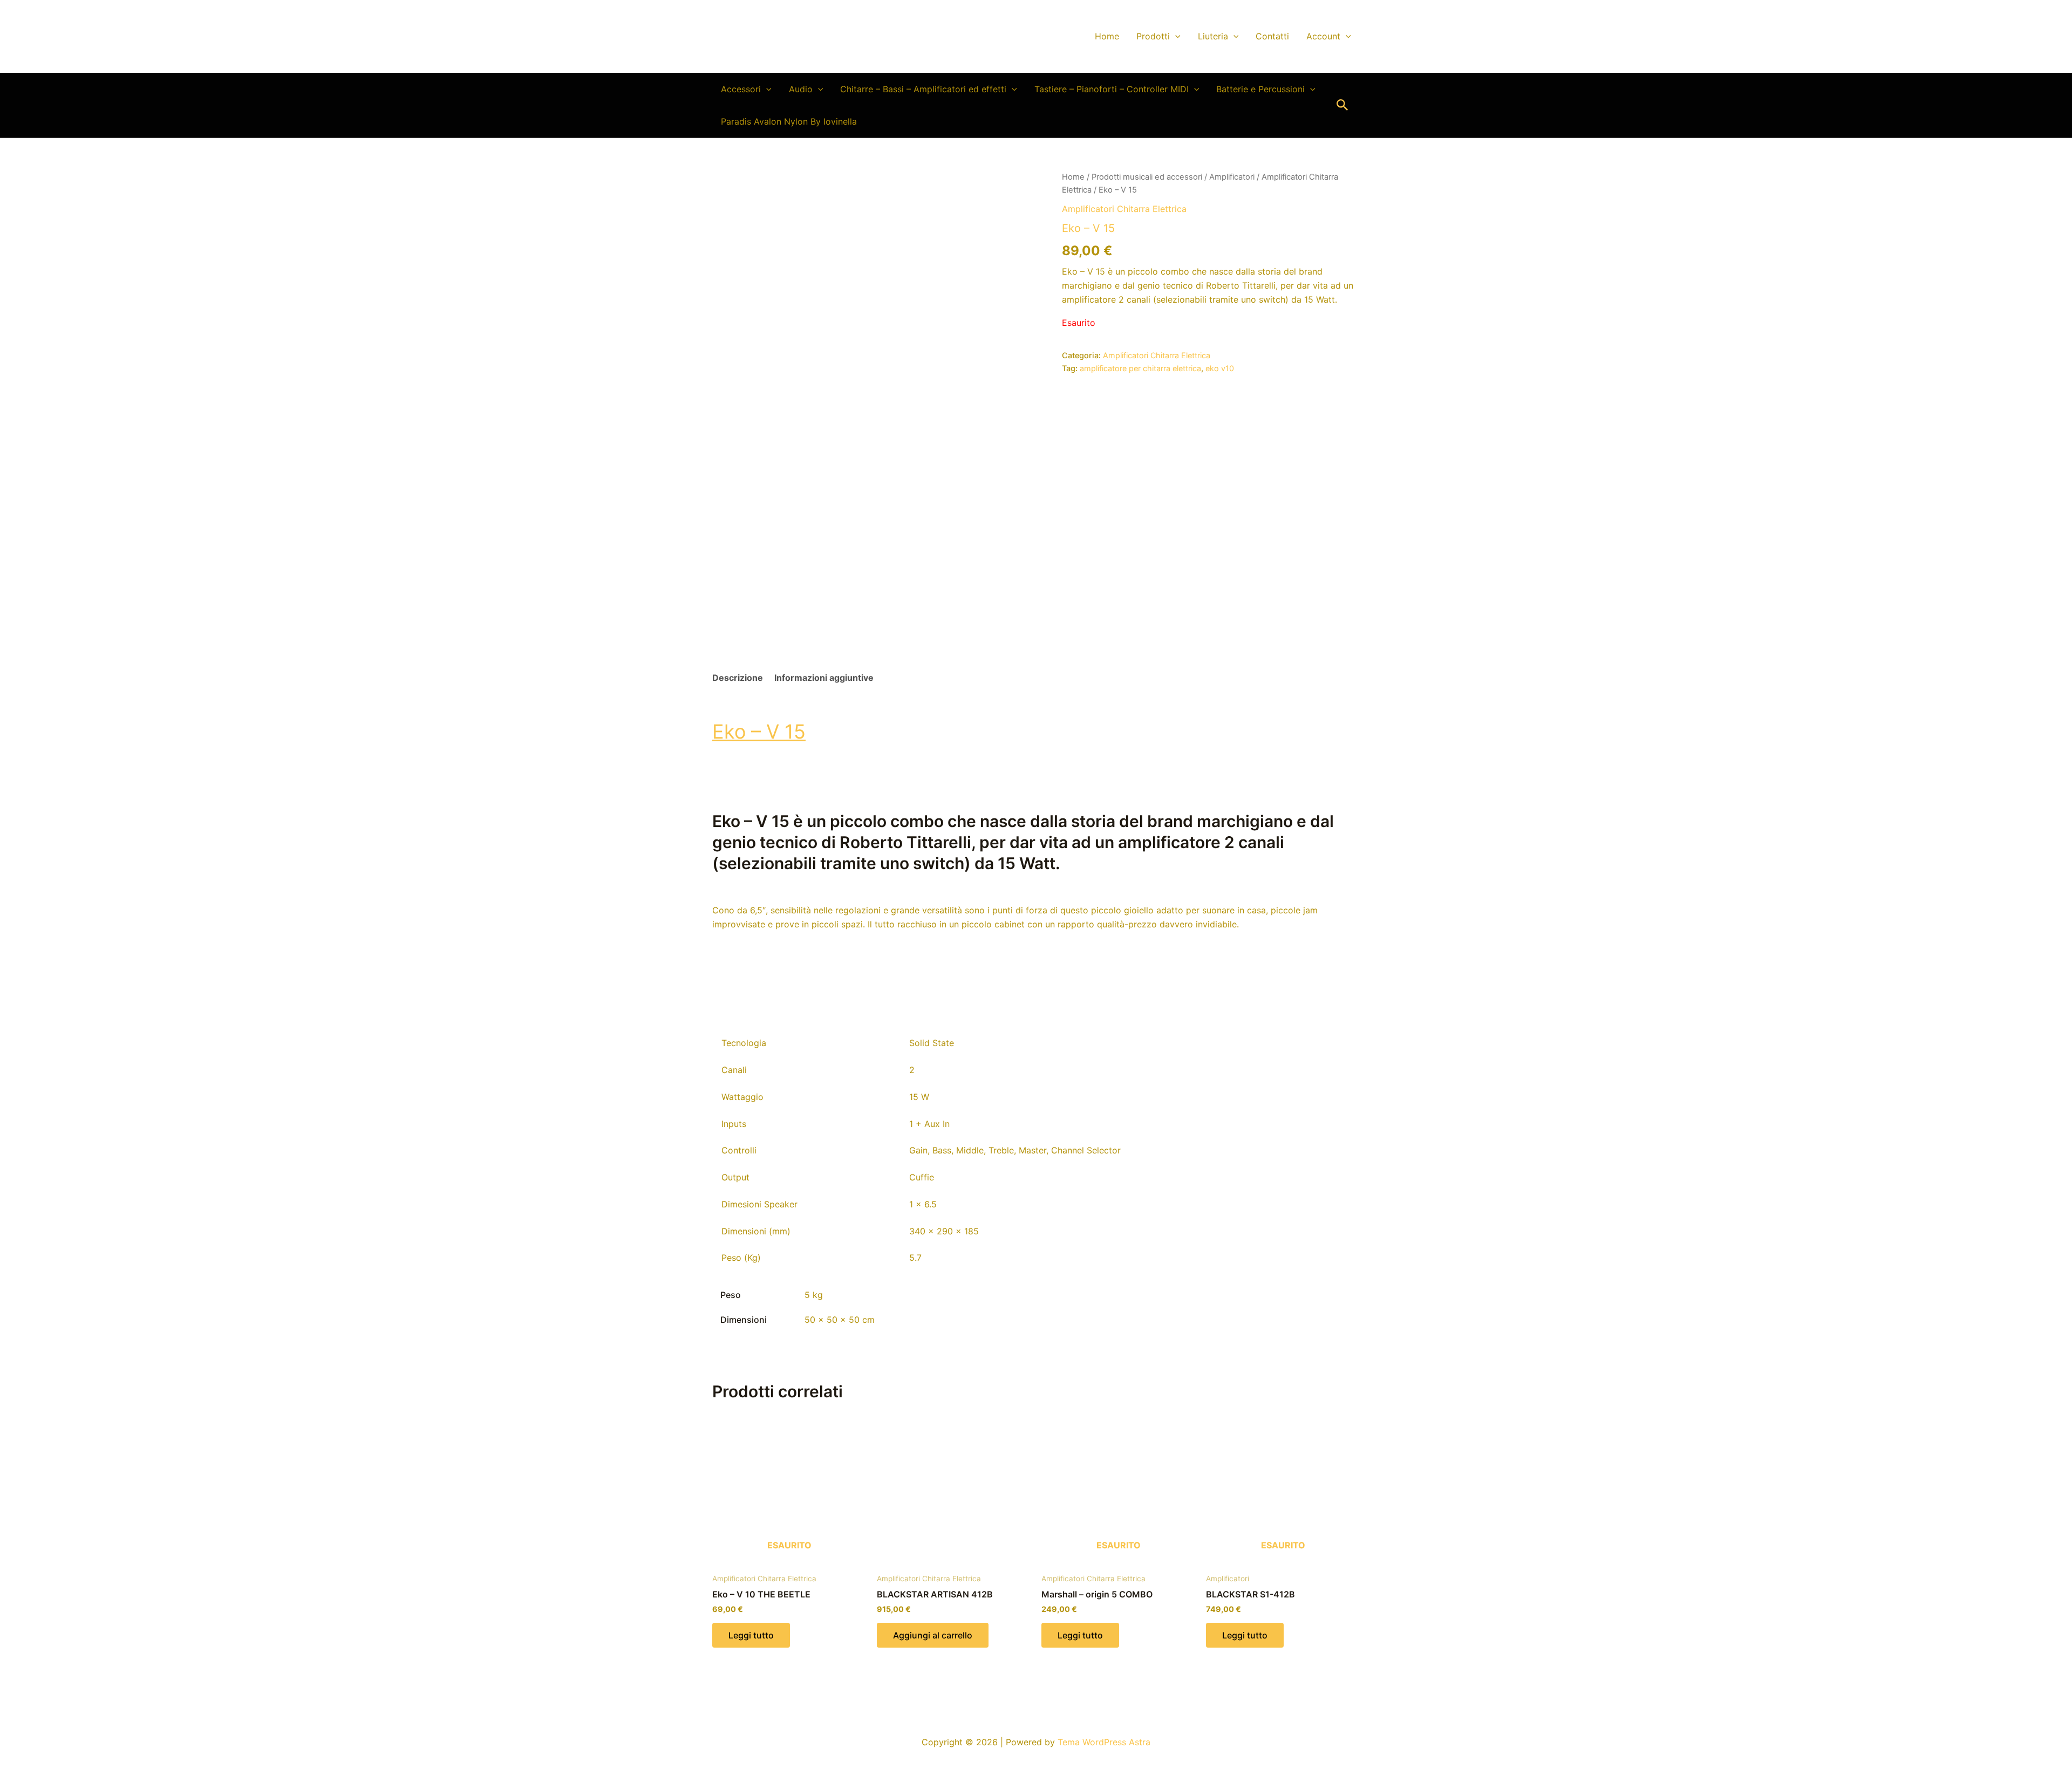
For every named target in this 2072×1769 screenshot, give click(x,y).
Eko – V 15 (759, 732)
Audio (801, 89)
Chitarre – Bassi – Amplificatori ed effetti (923, 89)
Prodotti (1153, 36)
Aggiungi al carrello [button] (933, 1635)
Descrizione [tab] (738, 678)
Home (1107, 36)
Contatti (1272, 36)
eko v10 (1220, 368)
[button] (1175, 36)
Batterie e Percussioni (1260, 89)
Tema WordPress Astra (1104, 1742)
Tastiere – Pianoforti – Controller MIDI (1112, 89)
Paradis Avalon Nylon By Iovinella (789, 121)
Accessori (741, 89)
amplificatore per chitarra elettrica (1140, 368)
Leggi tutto (751, 1635)
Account (1323, 36)
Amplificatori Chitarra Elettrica (1124, 209)
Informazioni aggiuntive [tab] (824, 678)
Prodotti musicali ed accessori (1147, 177)
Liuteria (1213, 36)
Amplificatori (1232, 177)
